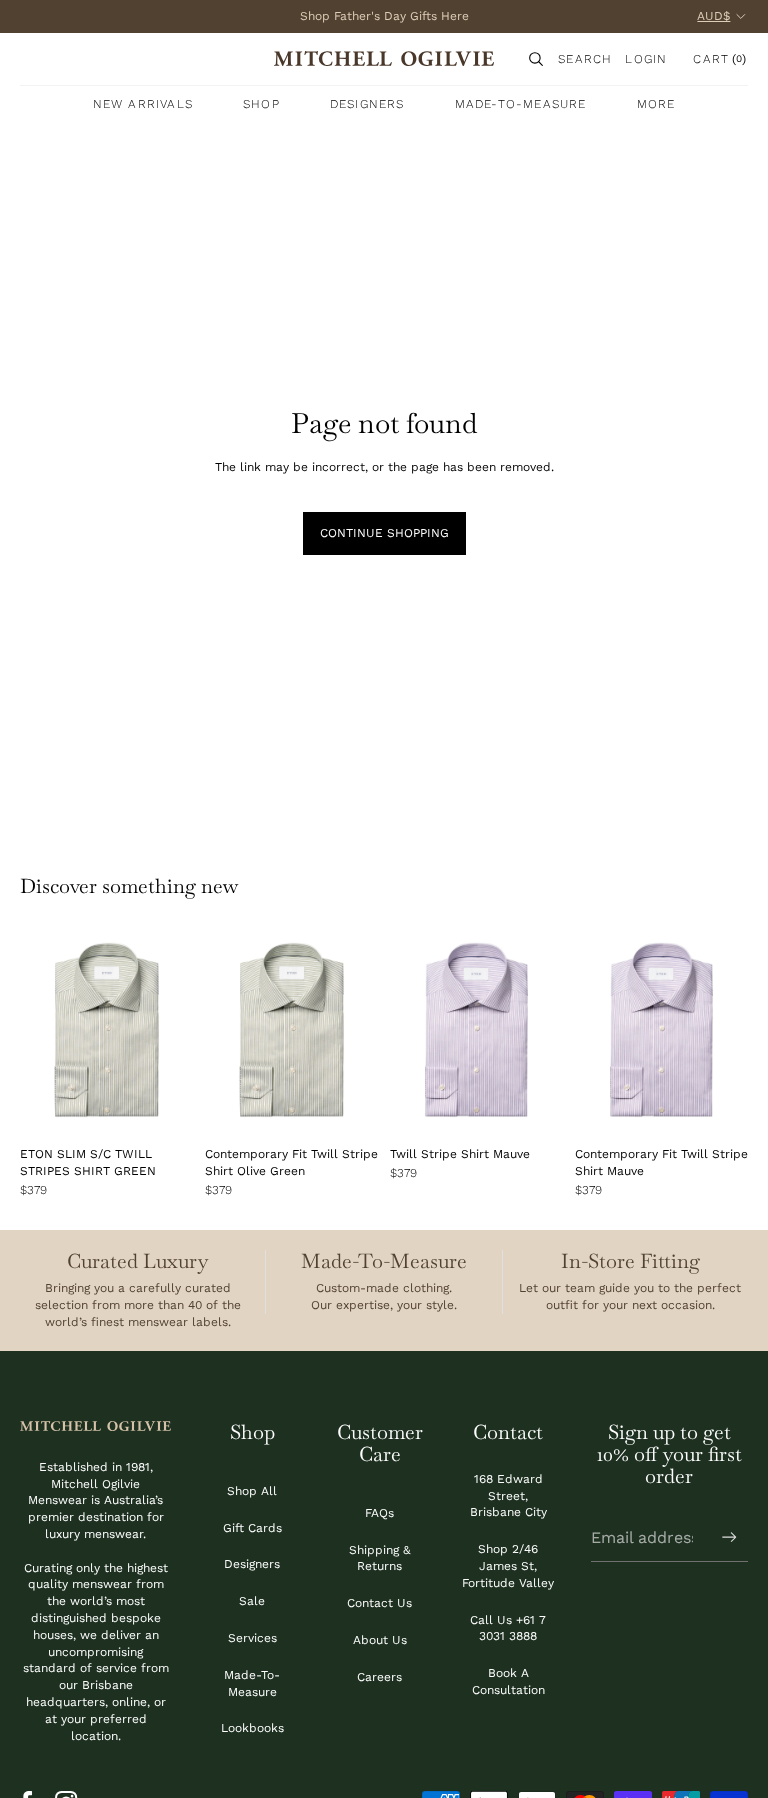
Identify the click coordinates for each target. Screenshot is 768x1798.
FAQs (379, 1513)
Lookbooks (252, 1728)
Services (252, 1638)
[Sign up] (729, 1537)
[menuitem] (656, 104)
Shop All (252, 1491)
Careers (379, 1677)
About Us (380, 1640)
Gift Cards (252, 1528)
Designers (252, 1564)
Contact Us (379, 1603)
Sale (252, 1601)
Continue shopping (384, 533)
